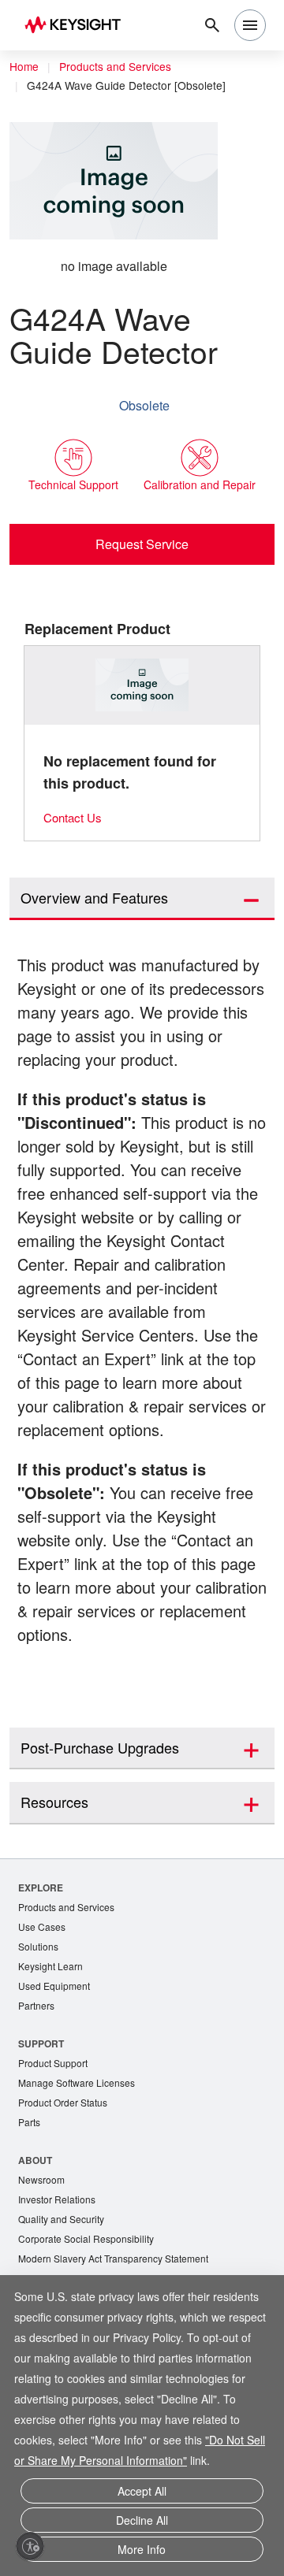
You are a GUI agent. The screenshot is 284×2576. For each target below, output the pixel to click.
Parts (30, 2181)
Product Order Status (66, 2160)
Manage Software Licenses (80, 2140)
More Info (142, 2550)
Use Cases (43, 1979)
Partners (37, 2061)
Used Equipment (56, 2041)
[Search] (212, 25)
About (35, 2219)
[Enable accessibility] (30, 2546)
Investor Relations (59, 2260)
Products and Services (120, 67)
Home (24, 67)
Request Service (142, 544)
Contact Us (75, 818)
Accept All (142, 2497)
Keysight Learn (52, 2020)
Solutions (40, 2000)
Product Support (56, 2119)
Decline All (142, 2524)
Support (41, 2099)
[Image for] (142, 686)
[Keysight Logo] (78, 26)
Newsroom (43, 2239)
